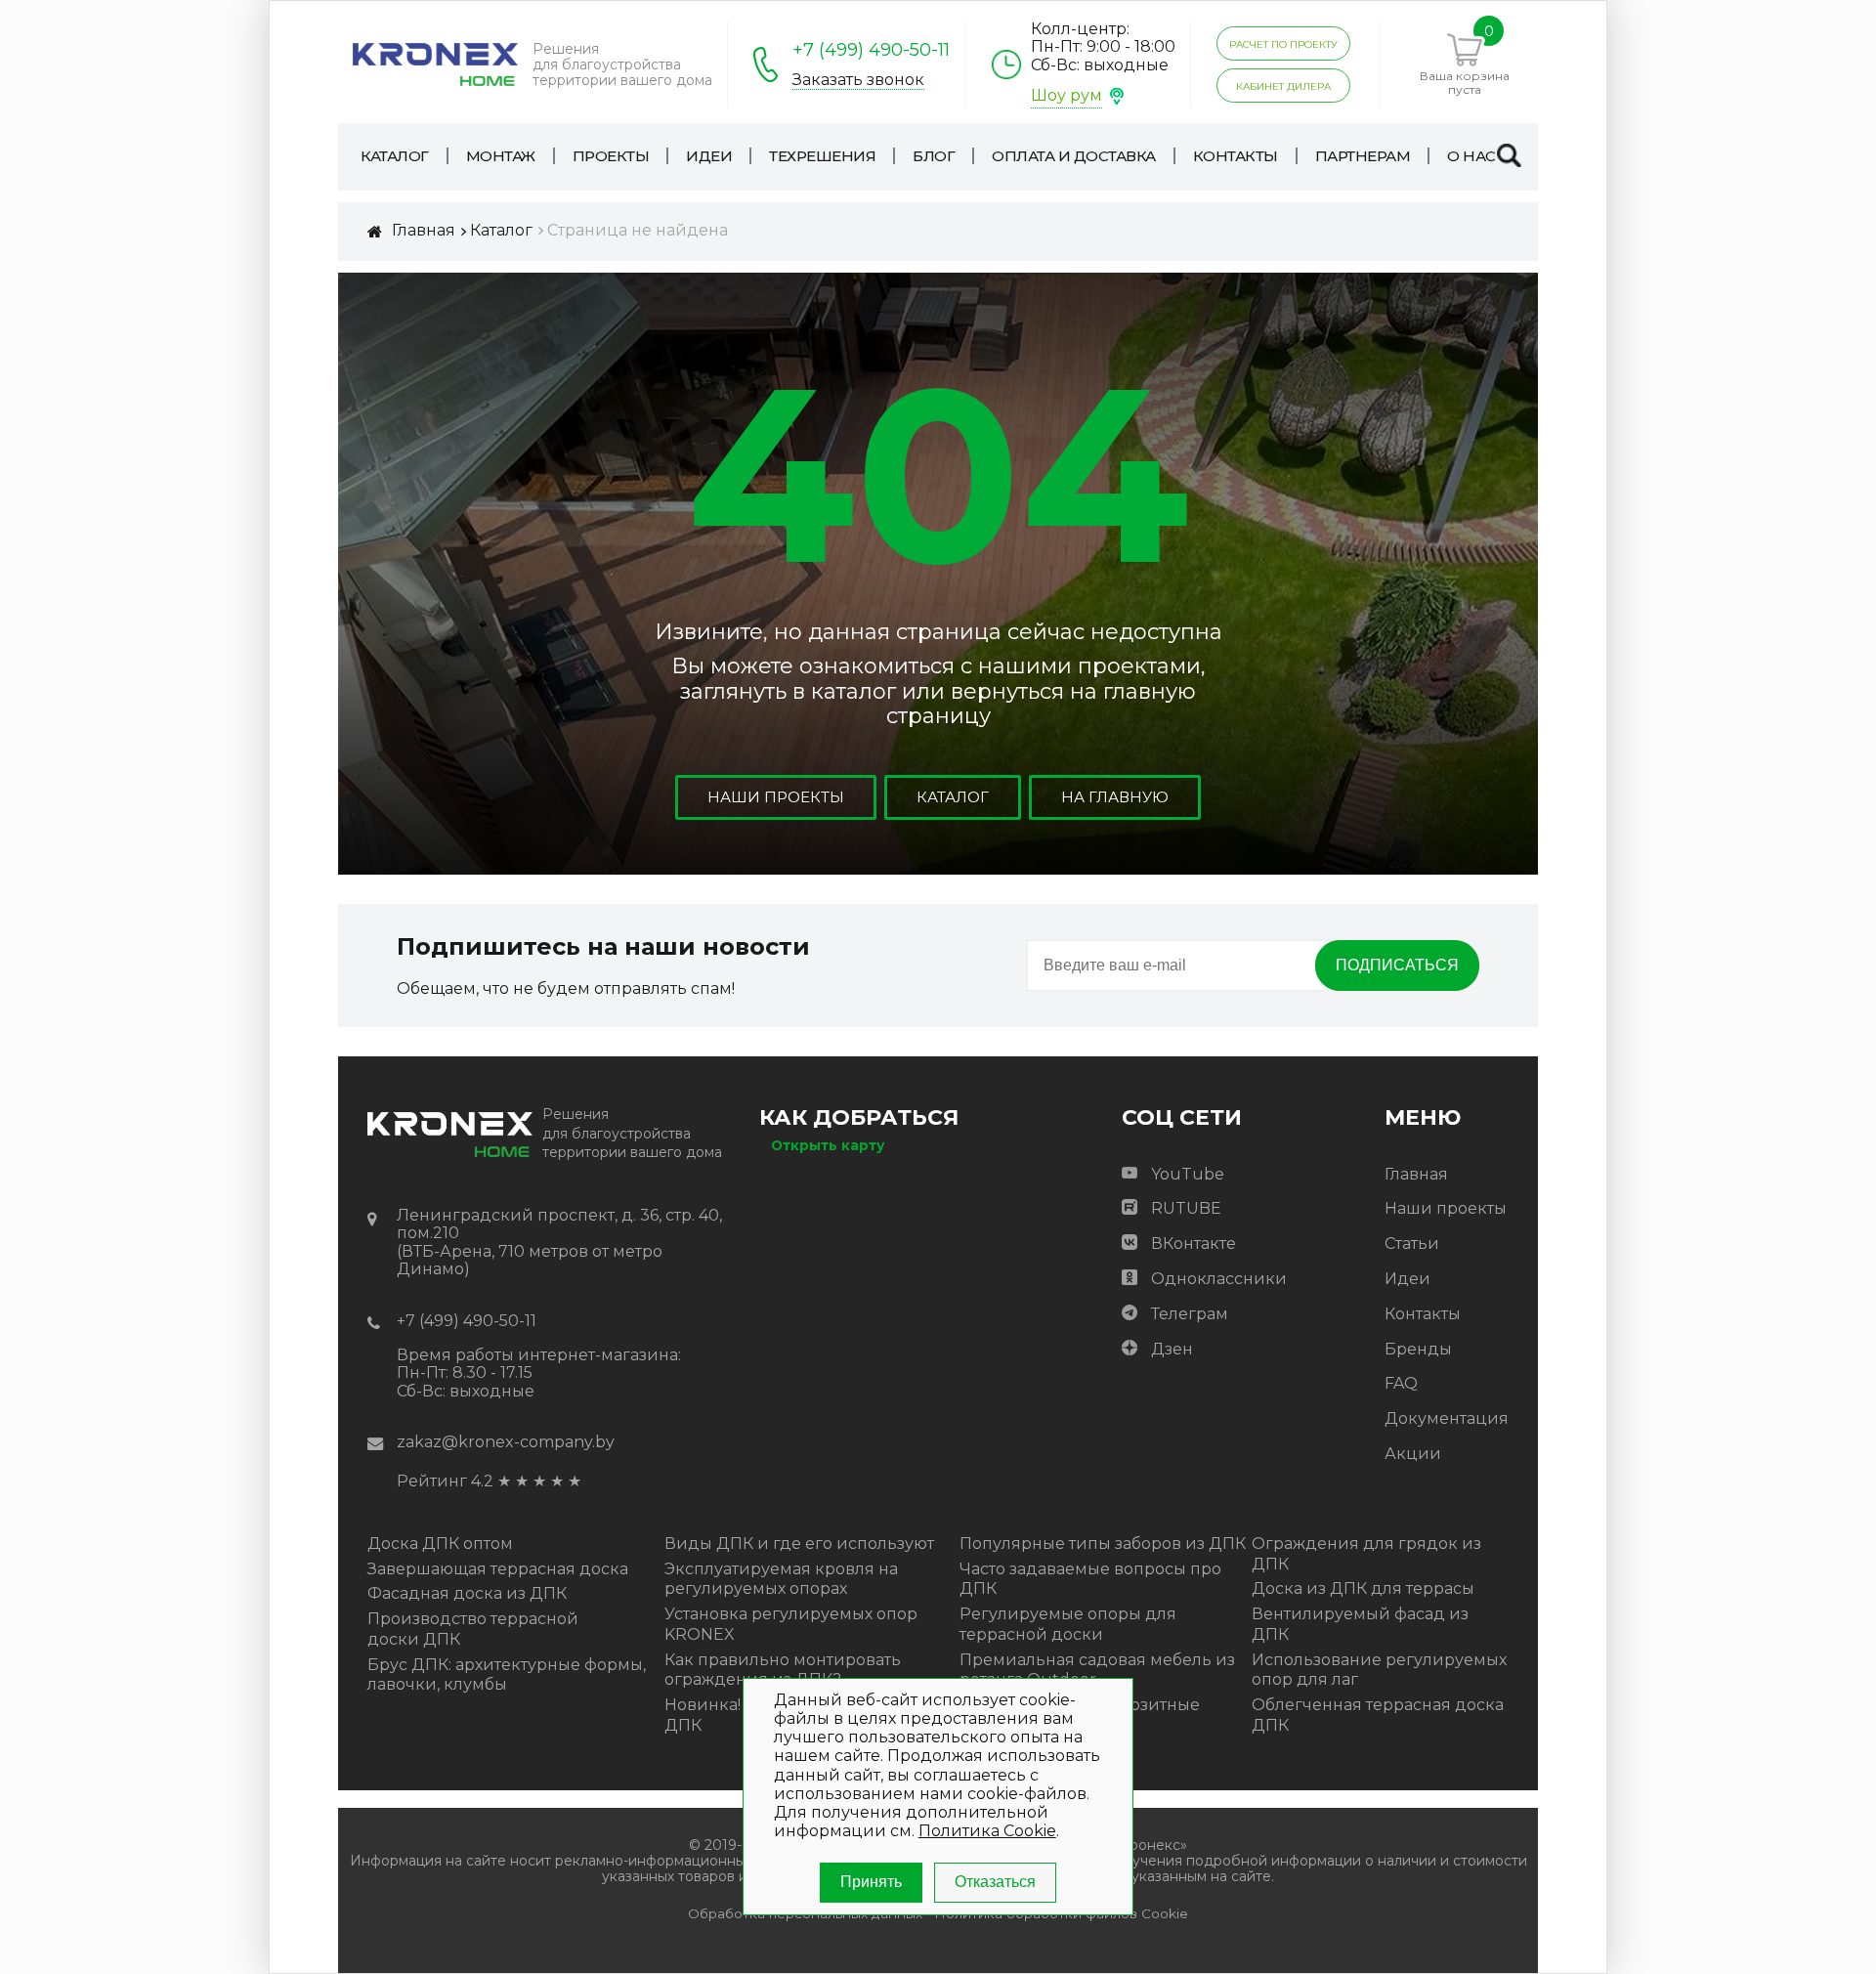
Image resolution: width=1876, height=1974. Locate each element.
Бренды (1418, 1349)
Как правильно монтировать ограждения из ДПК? (783, 1670)
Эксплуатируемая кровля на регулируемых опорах (781, 1579)
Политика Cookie (987, 1831)
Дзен (1172, 1349)
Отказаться (995, 1882)
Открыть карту (828, 1145)
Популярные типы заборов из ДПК (1103, 1544)
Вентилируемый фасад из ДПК (1360, 1624)
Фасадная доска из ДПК (467, 1593)
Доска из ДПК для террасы (1363, 1588)
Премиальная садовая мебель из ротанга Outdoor (1097, 1670)
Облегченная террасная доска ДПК (1378, 1715)
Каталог (953, 797)
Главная (1416, 1174)
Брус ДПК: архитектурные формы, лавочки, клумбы (507, 1675)
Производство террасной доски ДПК (473, 1629)
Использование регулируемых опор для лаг (1379, 1670)
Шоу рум (1066, 95)
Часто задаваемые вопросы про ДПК (1090, 1579)
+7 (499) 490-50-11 (871, 50)
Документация (1447, 1418)
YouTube (1188, 1174)
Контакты (1423, 1314)
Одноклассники (1219, 1279)
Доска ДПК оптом (440, 1544)
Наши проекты (776, 797)
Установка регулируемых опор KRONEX (791, 1624)
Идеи (1407, 1279)
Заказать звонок (858, 80)
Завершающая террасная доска (498, 1569)
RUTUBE (1186, 1208)
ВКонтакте (1194, 1244)
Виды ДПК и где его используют (799, 1544)
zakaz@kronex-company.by (506, 1442)
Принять (871, 1882)
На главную (1115, 797)
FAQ (1401, 1383)
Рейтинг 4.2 (445, 1481)
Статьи (1412, 1244)
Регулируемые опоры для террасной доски (1068, 1624)
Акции (1413, 1454)
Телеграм (1190, 1314)
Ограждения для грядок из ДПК (1366, 1554)
